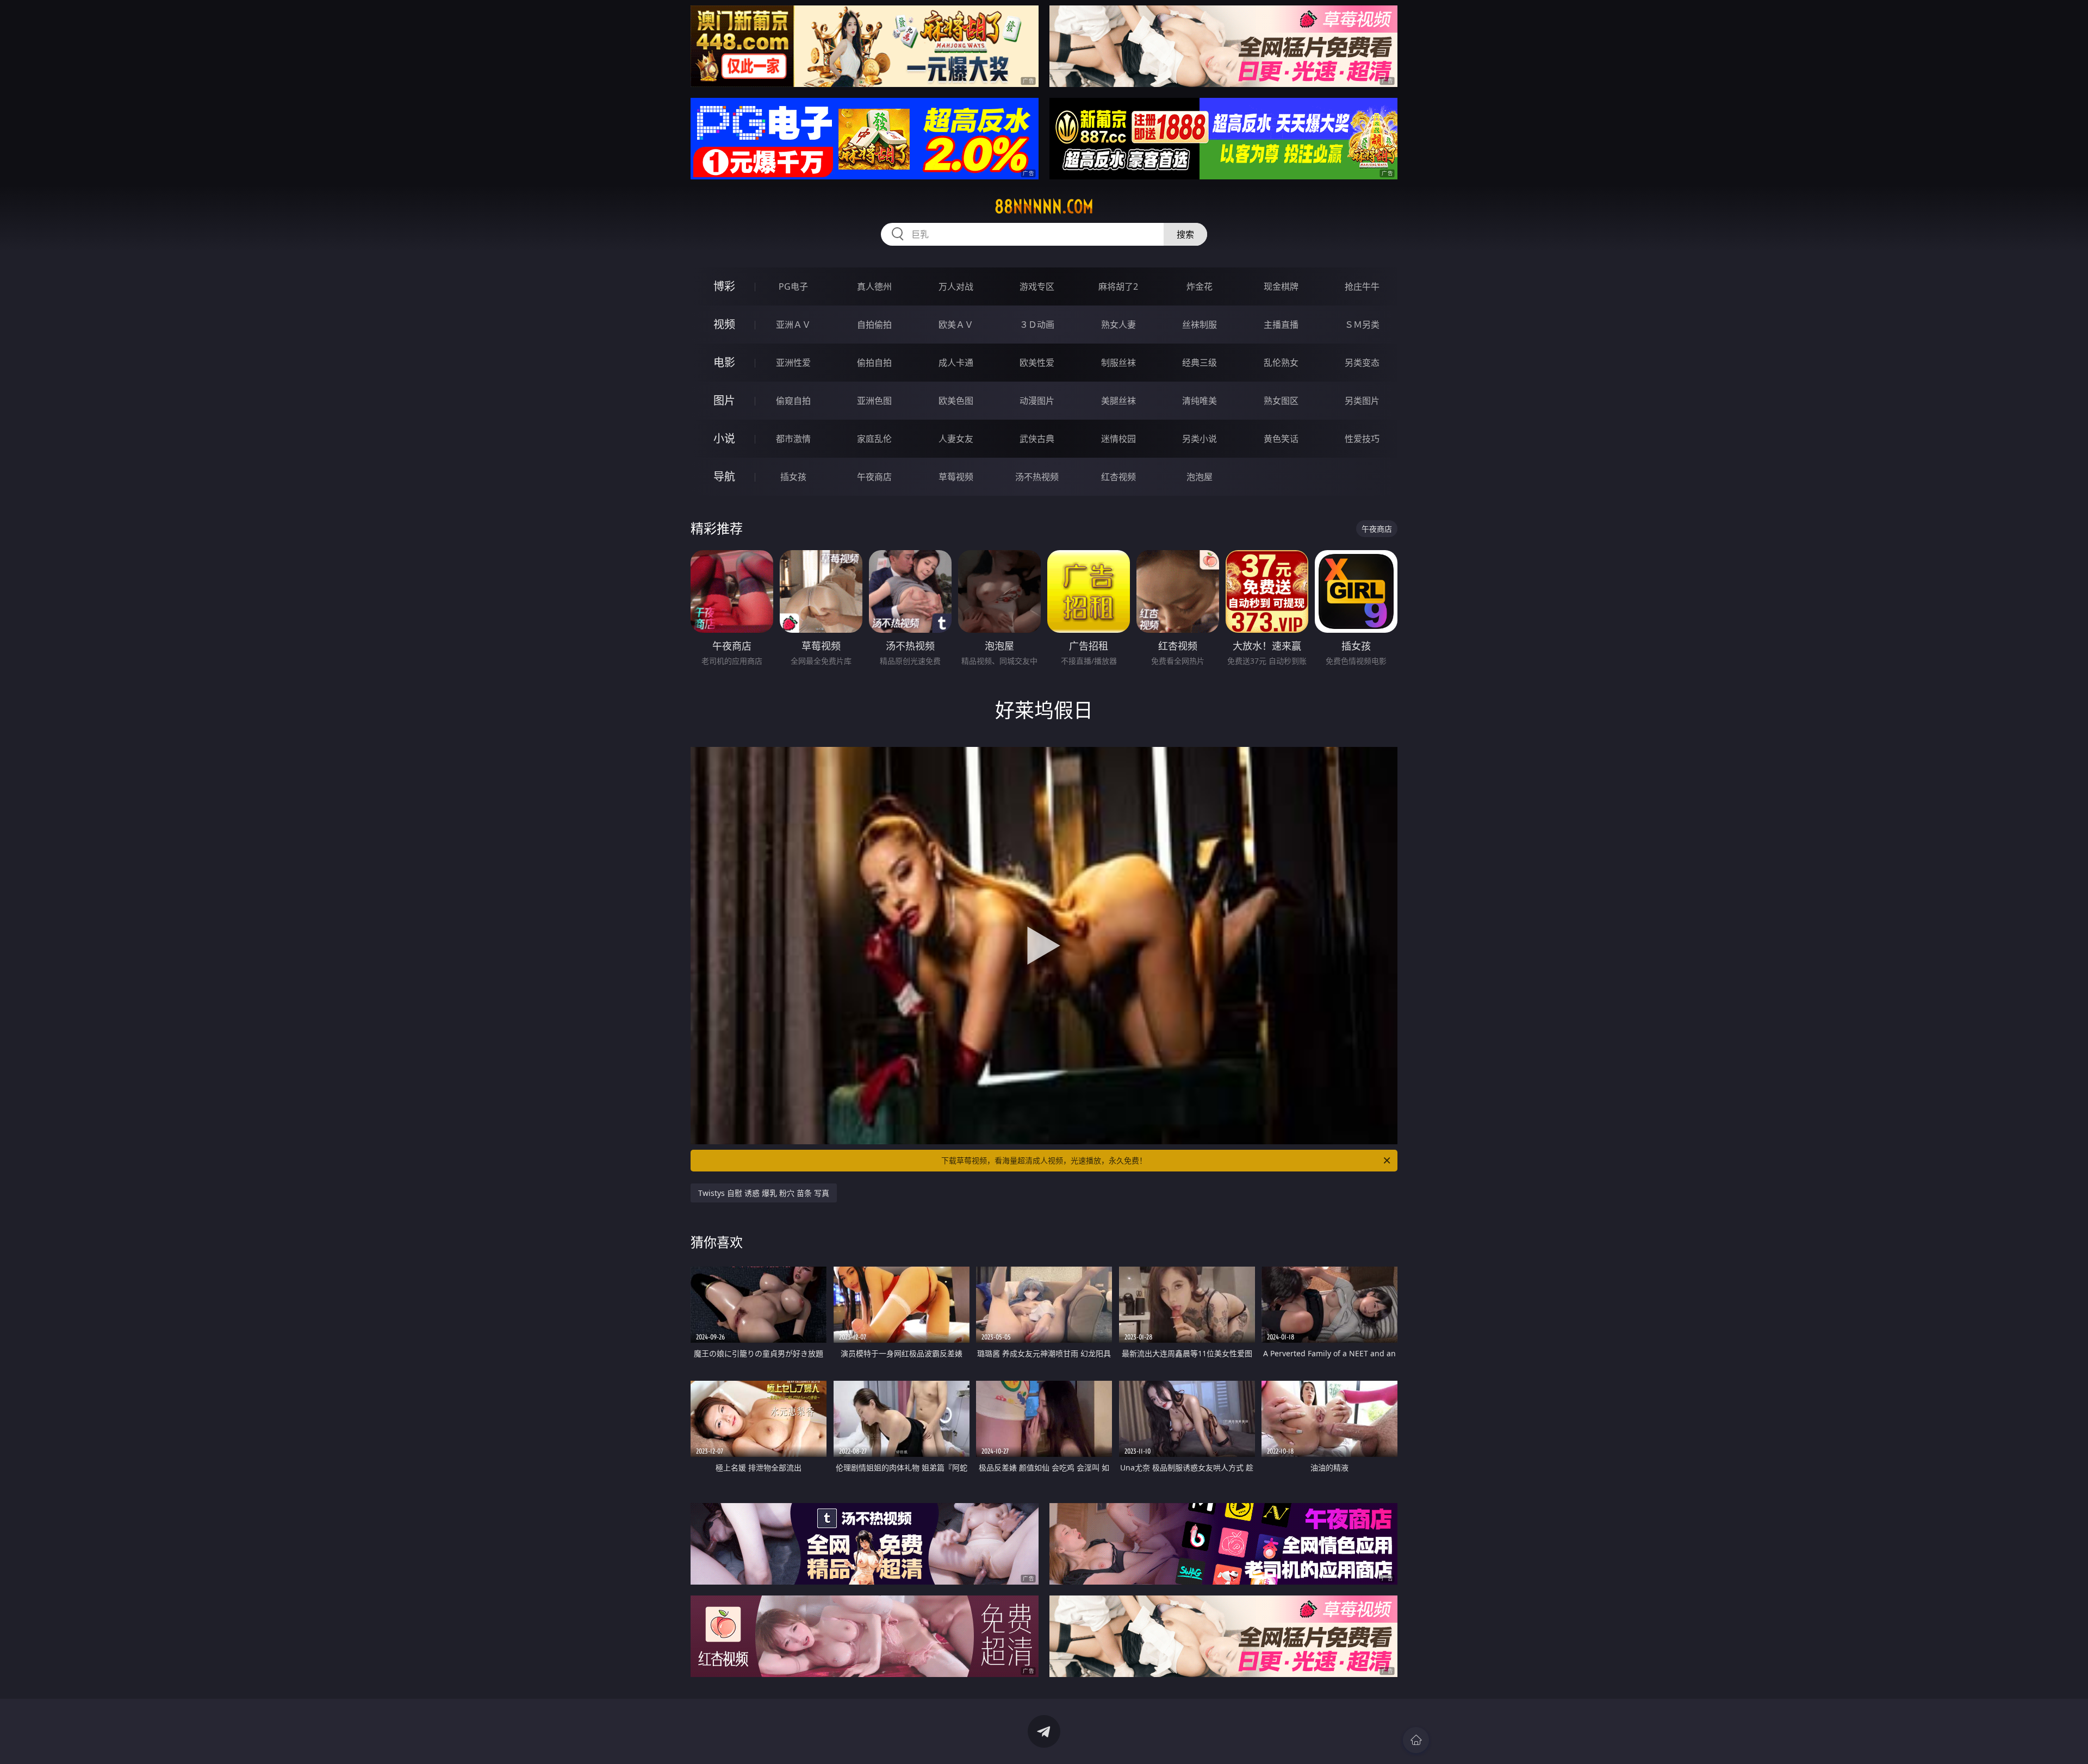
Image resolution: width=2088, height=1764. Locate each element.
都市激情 (793, 439)
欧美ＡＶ (956, 325)
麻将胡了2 (1118, 286)
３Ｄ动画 (1037, 325)
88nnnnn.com (1044, 207)
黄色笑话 (1281, 439)
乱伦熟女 (1281, 363)
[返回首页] (1416, 1740)
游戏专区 (1037, 286)
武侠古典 (1037, 439)
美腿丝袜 (1118, 401)
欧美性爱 (1037, 363)
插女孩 (793, 477)
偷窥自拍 (793, 401)
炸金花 (1200, 286)
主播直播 (1281, 325)
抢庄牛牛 (1362, 286)
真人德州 (874, 286)
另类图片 (1362, 401)
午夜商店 (874, 477)
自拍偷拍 (874, 325)
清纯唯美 (1200, 401)
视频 (724, 324)
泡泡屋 (1200, 477)
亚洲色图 (874, 401)
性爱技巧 (1362, 439)
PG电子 (793, 286)
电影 (724, 362)
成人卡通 (956, 363)
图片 (724, 400)
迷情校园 (1118, 439)
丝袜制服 (1200, 325)
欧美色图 (956, 401)
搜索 (1185, 234)
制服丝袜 (1118, 363)
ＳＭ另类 (1362, 325)
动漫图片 (1037, 401)
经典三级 (1200, 363)
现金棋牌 (1281, 286)
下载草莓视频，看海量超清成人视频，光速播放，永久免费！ (1044, 1160)
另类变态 (1362, 363)
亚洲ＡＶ (793, 325)
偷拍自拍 (874, 363)
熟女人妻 (1118, 325)
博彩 (724, 286)
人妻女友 (956, 439)
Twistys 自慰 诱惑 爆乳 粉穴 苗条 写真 (764, 1193)
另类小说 (1200, 439)
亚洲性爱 (793, 363)
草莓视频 (956, 477)
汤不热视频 (1037, 477)
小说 (724, 438)
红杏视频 (1118, 477)
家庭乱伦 (874, 439)
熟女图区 (1281, 401)
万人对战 (956, 286)
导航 (724, 476)
